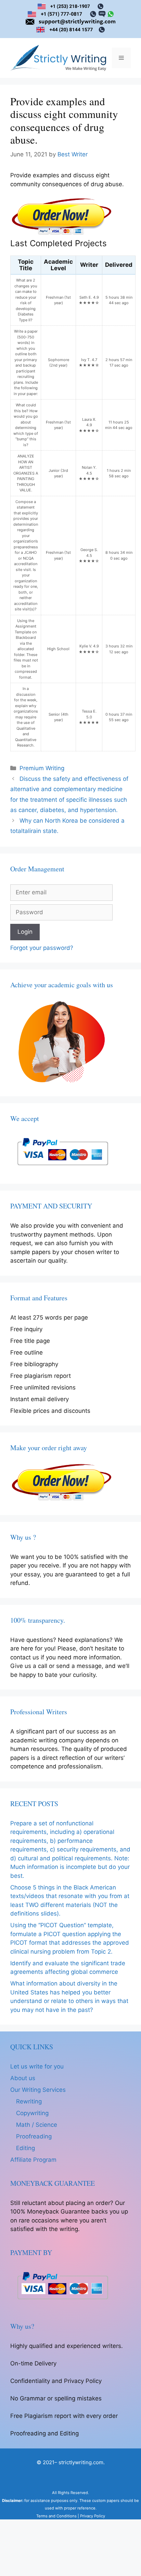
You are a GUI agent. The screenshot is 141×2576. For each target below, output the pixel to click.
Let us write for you (37, 2066)
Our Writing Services (38, 2090)
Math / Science (37, 2125)
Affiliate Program (33, 2160)
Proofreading (34, 2136)
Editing (25, 2148)
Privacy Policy (93, 2516)
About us (23, 2078)
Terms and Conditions (56, 2516)
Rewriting (29, 2101)
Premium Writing (42, 768)
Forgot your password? (42, 948)
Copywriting (32, 2113)
